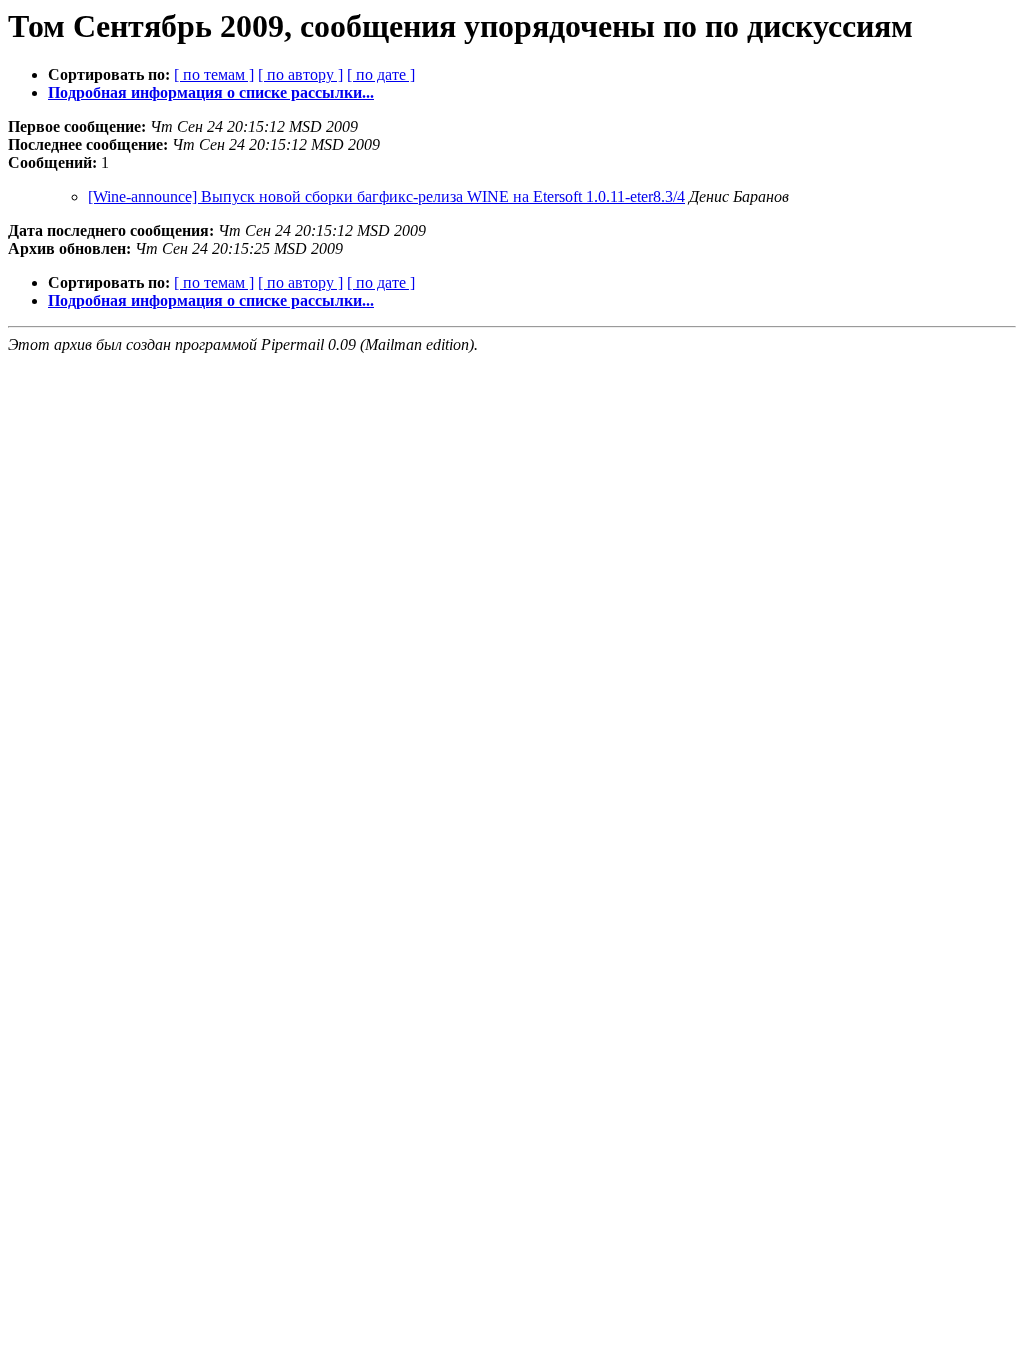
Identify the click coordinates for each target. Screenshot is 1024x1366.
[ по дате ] (381, 74)
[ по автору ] (300, 74)
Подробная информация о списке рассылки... (211, 92)
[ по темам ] (214, 74)
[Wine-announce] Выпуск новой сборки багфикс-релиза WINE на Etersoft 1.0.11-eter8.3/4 (386, 196)
